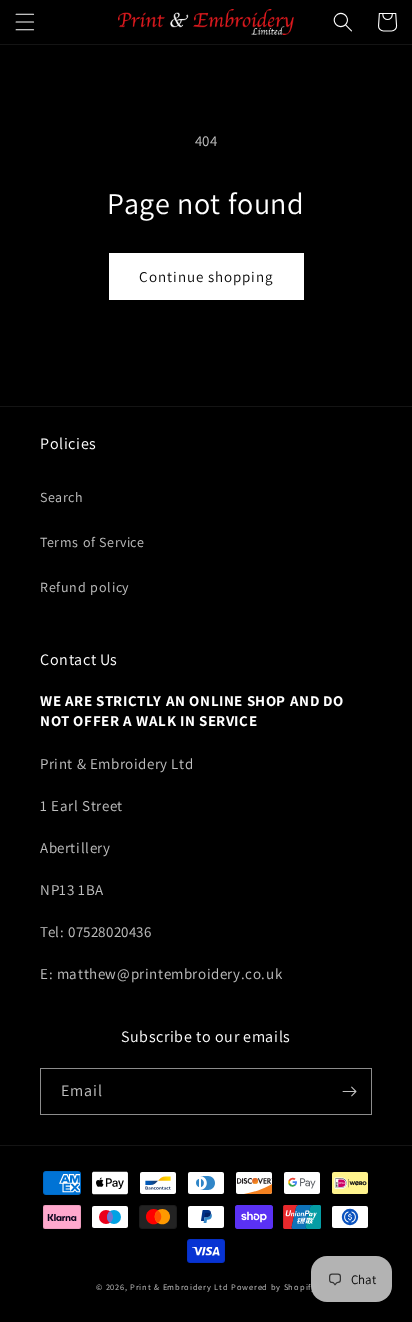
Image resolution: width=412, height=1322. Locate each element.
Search (62, 497)
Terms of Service (92, 542)
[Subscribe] (349, 1091)
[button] (25, 22)
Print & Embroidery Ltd (179, 1286)
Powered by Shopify (273, 1286)
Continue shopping (206, 276)
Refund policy (84, 587)
